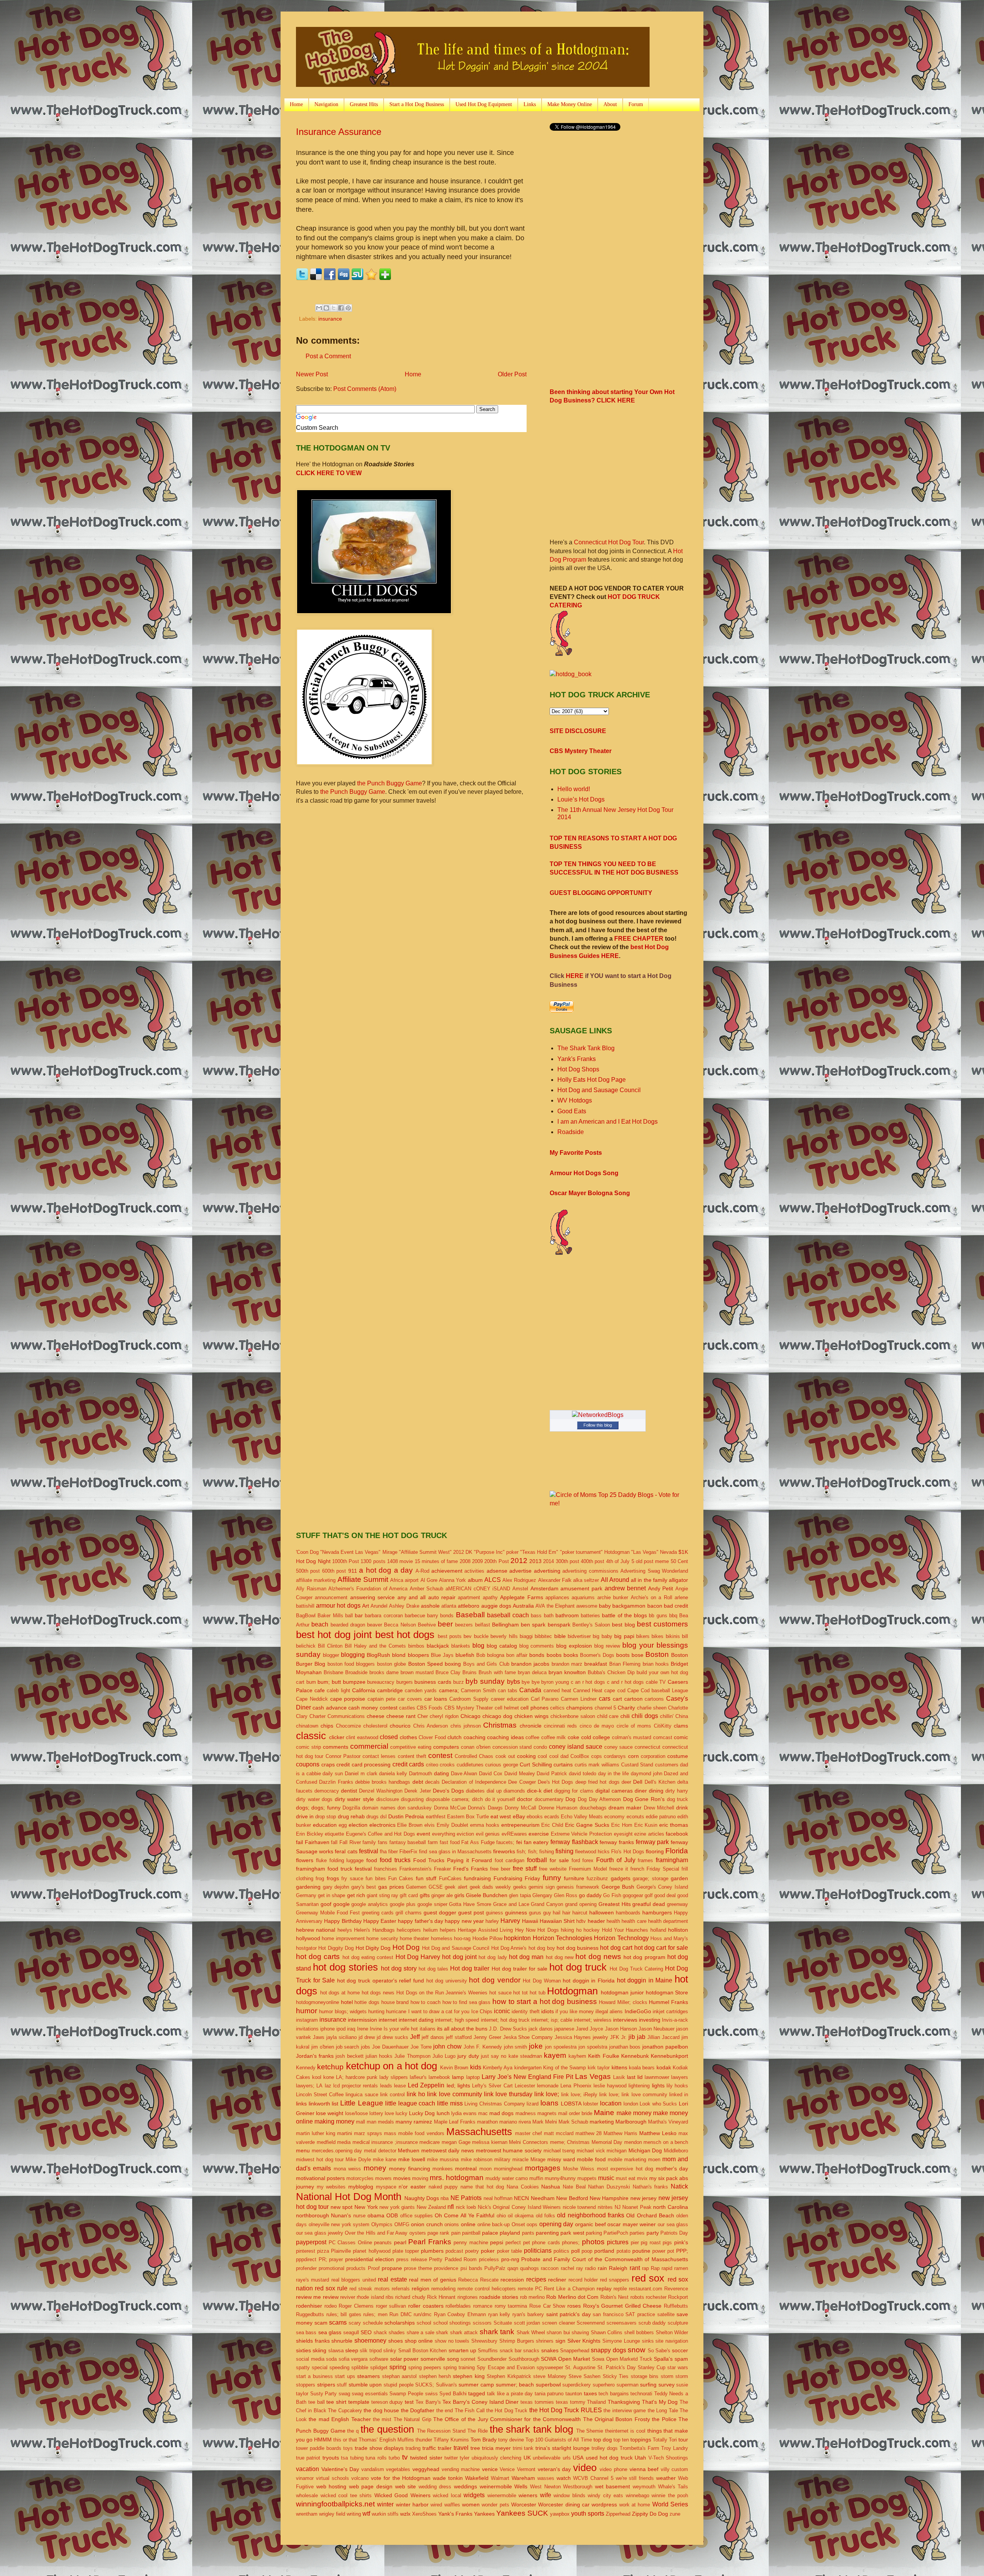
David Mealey (520, 1774)
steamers (368, 2376)
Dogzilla (351, 1808)
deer (626, 1782)
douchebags (593, 1808)
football (537, 1860)
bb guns (658, 1616)
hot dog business (578, 1948)
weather (666, 2478)
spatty (303, 2367)
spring (398, 2367)
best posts (450, 1636)
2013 (535, 1561)
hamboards (628, 1913)
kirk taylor (599, 2068)
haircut (580, 1913)
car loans (436, 1699)
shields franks (313, 2341)
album (475, 1580)
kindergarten (528, 2068)
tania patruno (549, 2394)
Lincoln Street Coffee (320, 2095)
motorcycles (360, 2178)
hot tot (520, 1993)
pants (528, 2233)
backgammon (629, 1606)
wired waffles (445, 2505)
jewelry (600, 2037)
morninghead (508, 2169)
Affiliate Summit (363, 1579)
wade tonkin (448, 2478)
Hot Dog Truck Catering (636, 1969)
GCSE (436, 1887)
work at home (635, 2505)
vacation (307, 2469)
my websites (331, 2187)
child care (608, 1716)
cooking (526, 1756)
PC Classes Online (350, 2243)
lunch (443, 2113)
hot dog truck (578, 1967)
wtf (366, 2514)
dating (441, 1773)
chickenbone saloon (573, 1716)
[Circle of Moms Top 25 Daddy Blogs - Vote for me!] (619, 1503)
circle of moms (634, 1726)
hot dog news (598, 1957)
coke (573, 1737)
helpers (448, 1930)
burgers (405, 1682)
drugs (372, 1817)
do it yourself (500, 1799)
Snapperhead (575, 2351)
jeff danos (433, 2037)
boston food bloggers (351, 1664)
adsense (497, 1571)
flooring (655, 1851)
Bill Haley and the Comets (375, 1646)
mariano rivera (515, 2122)
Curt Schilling (536, 1764)
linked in (679, 2095)
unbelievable (547, 2458)
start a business (314, 2376)
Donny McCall (520, 1808)
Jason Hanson (621, 2029)
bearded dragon (348, 1625)
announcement (331, 1597)
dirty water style (354, 1799)
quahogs (529, 2268)
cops (597, 1756)
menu (303, 2150)
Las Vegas (593, 2076)
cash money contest (373, 1708)
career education (510, 1699)
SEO (366, 2332)
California (364, 1690)
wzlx (405, 2514)
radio (590, 2268)
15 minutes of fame (436, 1561)
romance (483, 2306)
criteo (432, 1765)
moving (420, 2178)
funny (552, 1878)
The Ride (478, 2431)
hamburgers (657, 1912)
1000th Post (346, 1561)
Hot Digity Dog (373, 1948)
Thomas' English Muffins (386, 2440)
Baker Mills (330, 1616)
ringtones (468, 2297)
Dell (638, 1782)
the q (353, 2431)
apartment (469, 1597)
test (409, 2402)
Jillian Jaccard (663, 2037)
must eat (626, 2178)
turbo (394, 2458)
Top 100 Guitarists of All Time (558, 2440)
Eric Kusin (646, 1825)
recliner (557, 2280)
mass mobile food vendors (414, 2133)
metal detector (380, 2151)
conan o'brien (476, 1747)
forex (588, 1860)
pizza (323, 2251)
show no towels (452, 2341)
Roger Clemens (356, 2306)
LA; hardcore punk (357, 2077)
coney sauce (619, 1747)
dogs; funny (326, 1808)
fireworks (504, 1851)
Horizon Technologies (563, 1938)
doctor (525, 1799)
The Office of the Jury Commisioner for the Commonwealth (507, 2419)
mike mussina (443, 2159)
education (325, 1825)
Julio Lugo (444, 2056)
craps (328, 1764)
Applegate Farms (521, 1597)
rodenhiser (309, 2306)
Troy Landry (675, 2448)
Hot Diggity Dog (336, 1948)
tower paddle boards (319, 2448)
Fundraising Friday (517, 1878)
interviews (625, 2020)
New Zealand (431, 2207)
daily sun (333, 1774)
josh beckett (349, 2056)
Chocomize (348, 1726)
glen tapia (520, 1895)
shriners (545, 2341)
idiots (548, 2011)
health (613, 1921)
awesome (587, 1606)
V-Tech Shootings (668, 2458)
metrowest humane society (509, 2150)
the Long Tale (663, 2411)
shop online (419, 2341)
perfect (513, 2243)
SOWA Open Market (565, 2359)
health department (668, 1921)
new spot (342, 2207)
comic (681, 1737)
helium (430, 1930)
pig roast (651, 2243)
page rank (438, 2233)
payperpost (311, 2242)
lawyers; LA (309, 2086)
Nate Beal (574, 2187)
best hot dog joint (334, 1635)
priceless (489, 2259)
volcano (360, 2478)
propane (392, 2268)
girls (459, 1895)
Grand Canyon (547, 1904)
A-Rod (422, 1571)
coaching (475, 1737)
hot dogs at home (340, 1993)
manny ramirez (414, 2122)
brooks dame (384, 1672)
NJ (618, 2207)
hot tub (538, 1993)
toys (348, 2448)
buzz (459, 1682)
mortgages (543, 2168)
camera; (449, 1690)
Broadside (356, 1672)
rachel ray (572, 2268)
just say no (494, 2056)
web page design (371, 2486)
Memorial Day (607, 2142)
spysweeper (550, 2367)
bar (359, 1615)
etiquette (334, 1834)
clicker (337, 1737)
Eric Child (552, 1825)
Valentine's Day (340, 2469)
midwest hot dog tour (320, 2159)
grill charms (409, 1913)
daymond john (647, 1774)
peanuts (383, 2243)
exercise (539, 1834)
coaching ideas (505, 1737)
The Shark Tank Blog (586, 1048)
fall (334, 1842)
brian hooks (656, 1664)
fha (383, 1852)
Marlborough (631, 2122)
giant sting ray (382, 1895)
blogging (353, 1655)
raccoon (550, 2268)
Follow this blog (598, 1425)
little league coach (410, 2103)
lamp (458, 2077)
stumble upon (365, 2385)
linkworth (319, 2104)
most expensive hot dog (625, 2169)
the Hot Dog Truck (507, 2411)
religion (421, 2288)
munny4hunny (560, 2178)
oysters (418, 2233)
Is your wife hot (401, 2029)
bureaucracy (381, 1682)
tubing (357, 2458)
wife (546, 2495)
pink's (681, 2242)
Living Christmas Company (494, 2104)
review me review (317, 2297)
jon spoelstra (593, 2047)
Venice (507, 2469)
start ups (345, 2376)
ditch (477, 1799)
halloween (602, 1912)
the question (387, 2429)
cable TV (656, 1682)
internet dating (416, 2020)
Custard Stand (637, 1765)
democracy (327, 1791)
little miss (450, 2103)
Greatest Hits (364, 104)
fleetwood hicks (592, 1852)
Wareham (523, 2478)
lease (400, 2086)
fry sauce (352, 1878)
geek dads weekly (490, 1887)
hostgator (306, 1948)
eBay (519, 1816)
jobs (366, 2047)
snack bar (511, 2351)
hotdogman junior (622, 1992)
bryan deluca (532, 1672)
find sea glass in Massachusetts (455, 1852)
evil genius (488, 1834)
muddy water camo (507, 2178)
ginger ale (442, 1895)
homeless (442, 1938)
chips (327, 1726)
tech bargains (614, 2394)
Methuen (409, 2150)
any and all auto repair (427, 1597)
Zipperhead (618, 2514)
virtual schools (332, 2478)
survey (667, 2385)
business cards (433, 1682)
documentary (549, 1799)
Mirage (538, 2159)
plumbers (432, 2251)
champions (579, 1708)
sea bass (306, 2332)
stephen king (469, 2376)
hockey (592, 1930)
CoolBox (580, 1756)
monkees (443, 2169)
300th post (568, 1561)
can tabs (508, 1690)
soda (331, 2359)
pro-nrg (510, 2259)
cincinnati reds (560, 1726)
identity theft (525, 2011)
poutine (641, 2251)
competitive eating (411, 1747)
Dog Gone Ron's (644, 1799)
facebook (677, 1834)
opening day (556, 2224)
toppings (641, 2440)
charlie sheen (652, 1708)
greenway (677, 1904)
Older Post (512, 374)
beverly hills (504, 1636)
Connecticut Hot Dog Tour (609, 542)
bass (536, 1616)
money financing (409, 2169)
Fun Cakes (401, 1878)
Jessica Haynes (573, 2037)
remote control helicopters (487, 2289)
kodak (664, 2067)
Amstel (520, 1589)
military (502, 2159)
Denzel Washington (381, 1791)
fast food (450, 1842)
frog (320, 1878)
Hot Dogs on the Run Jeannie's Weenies (442, 1993)
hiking (567, 1930)
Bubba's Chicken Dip (611, 1672)
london (631, 2104)
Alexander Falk (555, 1580)
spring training (459, 2367)
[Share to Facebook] (341, 308)
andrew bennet (625, 1588)
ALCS (493, 1580)
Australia (523, 1606)
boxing (453, 1664)
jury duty (468, 2056)
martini (345, 2133)
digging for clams (574, 1791)
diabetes (475, 1791)
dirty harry (677, 1791)
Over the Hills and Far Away (376, 2233)
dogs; (303, 1808)
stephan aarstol (399, 2376)
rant (635, 2268)
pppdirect (306, 2259)
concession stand (512, 1747)
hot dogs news (378, 1993)
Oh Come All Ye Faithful (465, 2215)
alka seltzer (586, 1580)
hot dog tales (433, 1969)
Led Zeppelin (426, 2085)
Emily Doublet (452, 1825)
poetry (472, 2251)
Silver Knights (584, 2341)
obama (376, 2215)
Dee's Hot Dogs (556, 1782)
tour (683, 2440)
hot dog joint (459, 1957)
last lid (635, 2077)
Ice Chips (482, 2011)
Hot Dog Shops (578, 1069)
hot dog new (560, 1957)
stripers (326, 2385)
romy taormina (511, 2306)
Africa (397, 1580)
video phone (613, 2469)
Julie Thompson (412, 2056)
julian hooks (379, 2056)
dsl (383, 1817)
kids (476, 2067)
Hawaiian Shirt (557, 1921)
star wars (678, 2367)
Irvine (376, 2029)
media (344, 2142)
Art (366, 1606)
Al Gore (429, 1580)
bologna (496, 1655)
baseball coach (508, 1615)
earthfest (436, 1817)
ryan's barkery (528, 2314)
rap (645, 2268)
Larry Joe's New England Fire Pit (527, 2077)
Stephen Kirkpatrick (509, 2376)
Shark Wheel (531, 2332)
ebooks (535, 1817)
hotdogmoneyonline (317, 2002)
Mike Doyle (358, 2159)
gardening (308, 1887)
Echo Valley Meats (582, 1817)
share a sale (421, 2332)
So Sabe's (659, 2351)
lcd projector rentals (356, 2086)
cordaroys (615, 1756)
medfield (326, 2142)
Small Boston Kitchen (423, 2351)
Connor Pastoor (343, 1756)
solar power (405, 2359)
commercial (369, 1746)
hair (566, 1913)
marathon (487, 2122)
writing (354, 2514)
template (359, 2402)
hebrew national (316, 1930)
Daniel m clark (361, 1774)
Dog (570, 1799)
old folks (545, 2216)
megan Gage (456, 2142)
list (335, 2104)
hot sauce (500, 1993)
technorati (641, 2394)
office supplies (416, 2216)
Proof (374, 2268)
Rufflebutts (676, 2306)
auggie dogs (496, 1606)
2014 (549, 1561)
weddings (465, 2486)
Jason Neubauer (657, 2029)
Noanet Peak (637, 2207)
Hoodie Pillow (487, 1938)
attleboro (469, 1606)
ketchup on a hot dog (392, 2066)
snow (637, 2350)
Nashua (551, 2187)
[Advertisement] (614, 198)
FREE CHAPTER (639, 939)
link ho (416, 2094)
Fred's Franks (470, 1869)
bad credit (676, 1606)
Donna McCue (450, 1808)
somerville (433, 2359)
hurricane (396, 2011)
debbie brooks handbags (383, 1782)
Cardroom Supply (469, 1699)
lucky (401, 2113)
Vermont (526, 2469)
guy (547, 1913)
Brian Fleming (625, 1664)
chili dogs (645, 1716)
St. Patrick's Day (617, 2367)
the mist (382, 2419)
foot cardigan (510, 1860)
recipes (536, 2279)
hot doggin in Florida (589, 1981)
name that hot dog (482, 2187)
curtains (563, 1764)
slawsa (336, 2351)
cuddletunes (470, 1765)
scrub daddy (652, 2323)
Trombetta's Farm (639, 2448)
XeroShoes (424, 2514)
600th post (334, 1571)
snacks (531, 2351)
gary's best (364, 1887)
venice (490, 2469)
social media (310, 2359)
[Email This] (319, 308)
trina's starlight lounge (563, 2448)
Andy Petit (661, 1588)
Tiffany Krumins (451, 2440)
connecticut (647, 1747)
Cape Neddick (312, 1699)
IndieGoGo (638, 2011)
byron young (555, 1682)
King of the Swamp (564, 2068)
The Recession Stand (441, 2431)
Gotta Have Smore (470, 1904)
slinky (390, 2351)
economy (614, 1817)
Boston (657, 1654)
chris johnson (466, 1726)
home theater (414, 1938)
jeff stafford (459, 2037)
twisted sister (426, 2458)
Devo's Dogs (448, 1791)
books (571, 1655)
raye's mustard (312, 2280)
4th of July (618, 1561)
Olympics (382, 2224)
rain (602, 2268)
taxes (590, 2393)
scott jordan (527, 2323)
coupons (308, 1764)
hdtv (581, 1921)
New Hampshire (609, 2198)
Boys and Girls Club (486, 1664)
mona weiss (347, 2169)
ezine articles (649, 1834)
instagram (307, 2020)
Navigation (326, 104)
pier (635, 2243)
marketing (602, 2122)
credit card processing (363, 1764)
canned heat (557, 1690)
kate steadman (525, 2056)
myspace (386, 2187)
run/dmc (423, 2314)
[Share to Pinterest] (348, 308)
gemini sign (542, 1887)
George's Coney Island (662, 1887)
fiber (393, 1852)
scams (338, 2322)
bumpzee (354, 1682)
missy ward (561, 2159)
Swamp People (406, 2394)
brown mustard (417, 1672)
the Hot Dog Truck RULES (566, 2410)
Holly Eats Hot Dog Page (592, 1080)
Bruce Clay (448, 1672)
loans (549, 2103)
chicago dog (497, 1716)
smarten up (462, 2350)
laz (328, 2086)
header (596, 1921)
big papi (624, 1636)
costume (678, 1756)
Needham (543, 2198)
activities (474, 1571)
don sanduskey (415, 1808)
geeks (520, 1887)
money (375, 2168)
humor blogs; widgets (343, 2011)
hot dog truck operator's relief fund (381, 1981)
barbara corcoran (384, 1616)
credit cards (408, 1764)
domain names (379, 1808)
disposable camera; (448, 1799)
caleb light (338, 1690)
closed (389, 1737)
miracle (520, 2159)
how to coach (426, 2002)
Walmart (500, 2478)
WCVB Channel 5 (593, 2478)
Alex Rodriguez (519, 1580)
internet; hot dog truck (505, 2020)
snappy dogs (608, 2350)
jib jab (637, 2037)
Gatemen (416, 1887)
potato (623, 2251)
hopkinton (517, 1938)
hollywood (308, 1938)
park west (572, 2233)
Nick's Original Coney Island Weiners (519, 2207)
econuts (635, 1817)
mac (483, 2113)
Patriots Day (674, 2233)
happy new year (464, 1921)
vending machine (461, 2469)
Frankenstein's (416, 1869)
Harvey (510, 1921)
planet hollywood (371, 2251)
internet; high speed (457, 2020)
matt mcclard (559, 2133)
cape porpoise (348, 1699)
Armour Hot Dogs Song (584, 1173)
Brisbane (333, 1672)
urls (567, 2458)
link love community (454, 2094)
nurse (359, 2216)
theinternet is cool (625, 2431)
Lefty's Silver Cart (492, 2086)
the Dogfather (418, 2410)
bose (637, 1655)
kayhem (577, 2056)
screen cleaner (558, 2323)
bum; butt (329, 1682)
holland (658, 1930)
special (320, 2367)
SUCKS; (425, 2385)
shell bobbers (639, 2332)
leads (386, 2086)
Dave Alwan (464, 1774)
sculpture (678, 2323)
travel (461, 2448)
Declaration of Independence (474, 1782)
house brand (395, 2002)
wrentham (307, 2514)
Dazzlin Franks (336, 1782)
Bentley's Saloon (591, 1625)
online (468, 2224)
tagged (477, 2393)
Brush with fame (497, 1672)
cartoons (654, 1699)
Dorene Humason (558, 1808)
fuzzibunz (597, 1878)
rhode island (370, 2297)
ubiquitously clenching (496, 2458)
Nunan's (341, 2215)
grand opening (581, 1904)
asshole (430, 1606)
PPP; (682, 2251)
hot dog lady (493, 1957)
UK (527, 2458)
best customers (662, 1624)
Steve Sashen (584, 2376)
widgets (474, 2495)
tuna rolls (376, 2458)
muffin (536, 2178)
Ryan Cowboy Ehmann (460, 2314)
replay (604, 2288)
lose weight (330, 2113)
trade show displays (379, 2448)
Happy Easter (380, 1921)
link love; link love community (633, 2095)
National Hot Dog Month (349, 2197)
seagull (351, 2332)
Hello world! (574, 789)
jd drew (367, 2037)
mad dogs (501, 2113)
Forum (636, 104)
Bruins (470, 1672)
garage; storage (650, 1878)
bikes (657, 1636)
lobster (591, 2104)
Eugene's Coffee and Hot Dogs (381, 1834)
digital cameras (614, 1791)
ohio (501, 2216)
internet (388, 2020)
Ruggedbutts (310, 2314)
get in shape (332, 1895)
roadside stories (499, 2297)
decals (432, 1782)
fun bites (376, 1878)
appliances (557, 1597)
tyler (465, 2458)
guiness (494, 1913)
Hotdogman (572, 1991)
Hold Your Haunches (625, 1930)
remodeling (443, 2289)
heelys (345, 1930)
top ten (621, 2440)
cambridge (390, 1690)
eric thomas (674, 1825)
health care (634, 1921)
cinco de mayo (597, 1726)
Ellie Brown (410, 1825)
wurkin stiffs (385, 2514)
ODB (392, 2215)
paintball (471, 2233)
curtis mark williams (597, 1765)
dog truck (678, 1799)
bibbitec (543, 1636)
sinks (648, 2341)
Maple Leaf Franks (455, 2122)
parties (637, 2233)
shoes (396, 2341)
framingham (672, 1860)
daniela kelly (393, 1774)
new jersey (643, 2198)
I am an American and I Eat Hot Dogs (608, 1122)
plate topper (406, 2251)
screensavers (622, 2323)
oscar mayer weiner (632, 2224)
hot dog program (644, 1957)
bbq (673, 1616)
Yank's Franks (577, 1059)
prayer (336, 2259)
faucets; (505, 1842)
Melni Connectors (529, 2142)
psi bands (471, 2268)
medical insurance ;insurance (385, 2142)
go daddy (590, 1895)
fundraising (477, 1878)
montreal (466, 2169)
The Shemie (590, 2431)
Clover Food (432, 1737)
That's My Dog (660, 2402)
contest (440, 1755)
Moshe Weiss (579, 2169)
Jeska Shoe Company (528, 2037)
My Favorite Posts (576, 1153)
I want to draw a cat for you (439, 2011)
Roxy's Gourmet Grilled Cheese (622, 2306)
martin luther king (316, 2133)
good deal (665, 1895)
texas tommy (571, 2402)
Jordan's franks (315, 2056)
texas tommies (537, 2402)
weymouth (644, 2487)
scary (355, 2323)
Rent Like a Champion (569, 2289)
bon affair (517, 1655)
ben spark (533, 1625)
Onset (518, 2224)
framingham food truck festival (334, 1869)
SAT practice (640, 2314)
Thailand (596, 2402)
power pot (663, 2251)
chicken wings (531, 1716)
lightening (639, 2086)
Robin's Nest (614, 2297)
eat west (501, 1816)
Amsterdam (544, 1588)
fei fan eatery (532, 1842)
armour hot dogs (338, 1606)
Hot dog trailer (470, 1968)
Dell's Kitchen (660, 1782)
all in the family (649, 1580)
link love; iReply (579, 2095)
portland (604, 2251)
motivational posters (320, 2178)
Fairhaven (317, 1842)
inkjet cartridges (670, 2011)
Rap (655, 2268)
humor (307, 2011)
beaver (375, 1625)
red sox (648, 2278)
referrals (401, 2289)
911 (353, 1571)
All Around (615, 1580)
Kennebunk (635, 2056)
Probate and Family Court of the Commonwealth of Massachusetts (605, 2259)
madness (526, 2113)
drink (682, 1808)
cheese (376, 1716)
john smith (516, 2047)
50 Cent (679, 1561)
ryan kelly (499, 2314)
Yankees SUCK (522, 2513)
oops (532, 2224)
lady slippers (394, 2077)
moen (654, 2159)
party (653, 2233)
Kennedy (306, 2068)
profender (306, 2268)
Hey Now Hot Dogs (537, 1930)
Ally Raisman (311, 1589)
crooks (447, 1765)
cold (586, 1737)
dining (656, 1791)
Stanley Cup (652, 2367)
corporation (653, 1756)
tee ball (317, 2402)
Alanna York (452, 1580)
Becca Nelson (400, 1625)
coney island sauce (576, 1747)
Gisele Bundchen (487, 1895)
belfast (483, 1625)
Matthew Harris (620, 2133)
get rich (356, 1895)
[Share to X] (334, 308)
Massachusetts (479, 2132)
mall (361, 2122)
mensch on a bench (666, 2142)
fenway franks (617, 1842)
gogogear (633, 1895)
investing (650, 2020)
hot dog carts (318, 1957)
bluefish (465, 1655)
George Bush (618, 1887)
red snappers (615, 2280)
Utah (640, 2458)
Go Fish (612, 1895)
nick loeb (466, 2207)
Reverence (676, 2289)
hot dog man (526, 1957)
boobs (554, 1655)
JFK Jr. (618, 2037)
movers (383, 2178)
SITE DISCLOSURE (578, 731)
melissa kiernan (490, 2142)
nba (445, 2198)
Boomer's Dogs (597, 1655)
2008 (465, 1561)
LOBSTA (571, 2104)
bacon (655, 1606)
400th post (593, 1561)
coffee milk (554, 1737)
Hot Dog (406, 1947)
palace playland (501, 2233)
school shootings (452, 2323)
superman (627, 2385)
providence (446, 2268)
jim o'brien (323, 2047)
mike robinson (477, 2159)
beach (320, 1624)
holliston (678, 1930)
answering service (372, 1597)
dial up (494, 1791)
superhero (604, 2385)
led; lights (458, 2085)
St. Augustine (580, 2367)
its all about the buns (462, 2029)
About (610, 104)
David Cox (491, 1774)
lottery (376, 2113)
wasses (546, 2478)
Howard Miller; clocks (623, 2002)
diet (548, 1791)
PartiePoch (616, 2233)
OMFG (402, 2224)
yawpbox (560, 2514)
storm (667, 2376)
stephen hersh (435, 2376)
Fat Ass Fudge (478, 1842)
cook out (505, 1756)
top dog (603, 2440)
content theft (412, 1756)
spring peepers (425, 2367)
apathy (490, 1597)
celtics (557, 1708)
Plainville (341, 2251)
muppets (587, 2178)
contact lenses (379, 1756)
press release (412, 2259)
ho (579, 1930)
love (389, 2113)
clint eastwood (362, 1737)
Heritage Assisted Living (485, 1930)
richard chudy (410, 2297)
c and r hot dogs (625, 1682)
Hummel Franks (668, 2002)
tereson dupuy (387, 2402)
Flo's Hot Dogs (627, 1852)
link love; (547, 2094)
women (471, 2504)
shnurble (342, 2341)
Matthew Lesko (658, 2133)
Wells (521, 2486)
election (358, 1825)
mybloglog (361, 2187)
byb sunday (485, 1681)
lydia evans (464, 2113)
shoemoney (370, 2341)
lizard (533, 2104)
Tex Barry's (428, 2402)
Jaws (319, 2037)
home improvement (343, 1938)
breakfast (596, 1664)
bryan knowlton (567, 1672)
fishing (564, 1851)
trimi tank (523, 2448)
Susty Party (324, 2394)
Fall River (350, 1842)
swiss (431, 2394)
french (637, 1869)
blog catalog (502, 1646)
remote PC (530, 2289)
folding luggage (347, 1860)
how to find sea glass (467, 2002)
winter (385, 2504)
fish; (521, 1852)
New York (366, 2207)
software (379, 2359)
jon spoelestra (561, 2047)
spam (681, 2359)
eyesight (623, 1834)
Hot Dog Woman (542, 1981)
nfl (451, 2207)
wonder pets (495, 2505)
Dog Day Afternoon (599, 1799)
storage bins (645, 2376)
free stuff (525, 1868)
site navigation (672, 2341)
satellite (666, 2314)
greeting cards (378, 1913)
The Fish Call (470, 2411)
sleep (352, 2350)
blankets (461, 1646)
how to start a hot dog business (545, 2001)
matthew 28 (588, 2133)
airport (412, 1580)
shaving (580, 2332)
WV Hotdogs (575, 1100)
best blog (623, 1625)
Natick (679, 2186)
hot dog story (399, 1968)
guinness (516, 1912)
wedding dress (435, 2487)
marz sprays (368, 2133)
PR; (323, 2259)
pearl (400, 2242)
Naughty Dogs (422, 2198)
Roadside (571, 1132)
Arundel (379, 1606)
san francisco (608, 2314)
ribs (390, 2297)
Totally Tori (665, 2440)
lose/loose (357, 2113)
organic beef (590, 2224)
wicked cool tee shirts (346, 2495)
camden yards (421, 1690)
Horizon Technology (621, 1938)
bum (311, 1682)
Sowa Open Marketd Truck (622, 2359)
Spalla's (663, 2359)
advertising (547, 1571)
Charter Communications (337, 1716)
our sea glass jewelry (320, 2233)
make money (634, 2113)
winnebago (637, 2495)
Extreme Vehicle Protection (581, 1834)
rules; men (375, 2314)
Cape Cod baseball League (658, 1690)
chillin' (667, 1716)
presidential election (370, 2259)
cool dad (559, 1756)
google (342, 1904)
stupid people (399, 2385)
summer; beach (515, 2385)
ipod (341, 2029)
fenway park (652, 1842)
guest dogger (440, 1912)
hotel (347, 2002)
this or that (345, 2440)
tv (405, 2457)
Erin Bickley (310, 1834)
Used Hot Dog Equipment (484, 104)
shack (380, 2332)
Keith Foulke (603, 2056)
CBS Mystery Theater (581, 751)
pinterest (306, 2251)
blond (399, 1655)
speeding (339, 2367)
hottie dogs (367, 2002)
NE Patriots (466, 2198)
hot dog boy (542, 1948)
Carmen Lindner (579, 1699)
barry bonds (440, 1616)
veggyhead (426, 2469)
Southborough (524, 2359)
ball (349, 1616)
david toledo (583, 1774)
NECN (521, 2198)
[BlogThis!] (326, 308)
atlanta (449, 1606)
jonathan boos (625, 2047)
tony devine (511, 2440)
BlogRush (378, 1655)
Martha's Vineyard (668, 2122)
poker (488, 2251)
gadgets (621, 1878)
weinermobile (496, 2486)
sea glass (330, 2332)
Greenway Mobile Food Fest (328, 1913)
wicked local (447, 2495)
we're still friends (635, 2478)
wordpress (604, 2504)
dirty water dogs (314, 1799)
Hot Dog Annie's (509, 1948)
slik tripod (371, 2351)
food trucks (395, 1860)
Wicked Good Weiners (402, 2495)
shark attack (464, 2332)
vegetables (398, 2469)
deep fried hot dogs (598, 1782)
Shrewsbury (484, 2341)
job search (348, 2047)
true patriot (308, 2458)
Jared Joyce (589, 2029)
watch (564, 2478)
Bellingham (505, 1625)
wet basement (613, 2486)
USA (578, 2458)
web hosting (332, 2486)
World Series (670, 2504)
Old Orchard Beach (650, 2215)
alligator (678, 1580)
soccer (680, 2350)
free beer (500, 1869)
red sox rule (331, 2288)
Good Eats (572, 1111)
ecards (552, 1817)
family (369, 1842)
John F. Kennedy (483, 2047)
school (424, 2323)
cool (542, 1756)
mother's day (672, 2169)
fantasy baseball (408, 1842)
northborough (312, 2215)
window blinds (569, 2495)
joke (536, 2046)
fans (383, 1842)
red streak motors (369, 2289)
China (682, 1716)
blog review (607, 1646)
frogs (333, 1878)
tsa (344, 2458)
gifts (425, 1895)
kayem (555, 2055)
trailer (445, 2448)
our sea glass (673, 2224)
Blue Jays (442, 1655)
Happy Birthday (343, 1921)
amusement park (581, 1588)
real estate (392, 2279)
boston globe (391, 1664)
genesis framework (578, 1887)
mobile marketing (627, 2159)
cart (617, 1699)
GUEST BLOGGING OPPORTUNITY (601, 893)
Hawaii (530, 1921)
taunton (574, 2394)
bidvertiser (579, 1636)
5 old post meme (650, 1561)
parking (594, 2233)
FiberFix (408, 1852)
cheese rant (401, 1716)
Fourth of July (616, 1860)
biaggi (526, 1636)
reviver (348, 2297)
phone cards (546, 2243)
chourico (400, 1726)
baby (605, 1606)
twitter (451, 2458)
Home (296, 104)
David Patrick (552, 1774)
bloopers (418, 1655)
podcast (454, 2251)
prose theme (418, 2268)
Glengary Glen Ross (555, 1895)
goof (326, 1904)
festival (369, 1851)
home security (382, 1938)
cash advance (329, 1708)
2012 (519, 1561)
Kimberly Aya (498, 2068)
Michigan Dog (645, 2150)
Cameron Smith (478, 1690)
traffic (429, 2448)
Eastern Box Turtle (468, 1817)
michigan (617, 2151)
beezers (464, 1625)
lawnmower (657, 2077)
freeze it (619, 1869)
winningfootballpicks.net (335, 2504)
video (585, 2468)
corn (633, 1756)
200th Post (496, 1561)
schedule (373, 2323)
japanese (564, 2029)
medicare (430, 2142)
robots (637, 2297)
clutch (455, 1737)
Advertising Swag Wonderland (654, 1571)
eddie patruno (661, 1817)
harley (492, 1921)
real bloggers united (354, 2280)
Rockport (678, 2297)
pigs (667, 2243)
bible (560, 1636)
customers (667, 1765)
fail (299, 1842)
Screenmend (591, 2323)
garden (679, 1878)
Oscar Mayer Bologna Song (590, 1193)
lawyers (680, 2077)
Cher (423, 1716)
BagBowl (306, 1616)
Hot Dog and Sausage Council (599, 1090)
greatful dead (649, 1904)
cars (605, 1699)
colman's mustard (632, 1737)
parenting (547, 2233)
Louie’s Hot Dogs (581, 799)
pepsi (497, 2242)
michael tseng (559, 2151)
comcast (663, 1737)
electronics (382, 1825)
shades (397, 2332)
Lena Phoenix (576, 2086)
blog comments (537, 1646)
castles (407, 1708)
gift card (409, 1895)
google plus (403, 1904)
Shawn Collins (607, 2332)
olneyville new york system (339, 2224)
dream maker (625, 1808)
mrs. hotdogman (457, 2178)
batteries (590, 1616)
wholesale (307, 2495)
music (606, 2178)
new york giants (397, 2207)
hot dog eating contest (368, 1957)
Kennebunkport (669, 2056)
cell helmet (507, 1708)
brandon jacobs (530, 1664)
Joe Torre (421, 2047)
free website (553, 1869)
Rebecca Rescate (478, 2280)
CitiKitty (663, 1726)
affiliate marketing (316, 1580)
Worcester (524, 2504)
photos (593, 2242)
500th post (308, 1571)
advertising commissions (590, 1571)
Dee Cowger (522, 1782)
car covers (410, 1699)
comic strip (308, 1747)
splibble (360, 2367)
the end (445, 2411)
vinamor (305, 2478)
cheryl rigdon (444, 1716)
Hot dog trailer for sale (519, 1969)
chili (625, 1716)
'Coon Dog (307, 1552)
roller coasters (426, 2306)
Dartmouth (421, 1774)
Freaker (442, 1869)
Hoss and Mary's (669, 1938)
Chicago (470, 1716)
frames (645, 1860)
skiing (319, 2350)
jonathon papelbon (665, 2047)
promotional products (342, 2268)
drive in (305, 1816)
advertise (520, 1571)
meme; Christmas (570, 2142)
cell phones (534, 1708)
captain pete (381, 1699)
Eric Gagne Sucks (587, 1825)
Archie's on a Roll (652, 1597)
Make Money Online (570, 104)
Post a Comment (328, 356)
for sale (559, 1860)
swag (344, 2394)
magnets (547, 2113)
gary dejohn (336, 1887)
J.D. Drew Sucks (508, 2029)
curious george (502, 1765)
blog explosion (574, 1646)
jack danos (541, 2029)
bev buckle (476, 1636)
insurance (330, 319)
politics (561, 2251)
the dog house (381, 2410)
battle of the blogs (624, 1615)
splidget (379, 2367)
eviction (465, 1834)
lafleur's (418, 2077)
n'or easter (412, 2187)
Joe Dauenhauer (390, 2047)
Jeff (415, 2037)
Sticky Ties (616, 2376)
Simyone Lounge (621, 2341)
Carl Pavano (545, 1699)
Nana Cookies (523, 2187)
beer (445, 1624)
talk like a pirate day (510, 2394)
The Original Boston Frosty (617, 2419)
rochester (656, 2297)
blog (478, 1646)
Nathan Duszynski (609, 2187)
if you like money (575, 2011)
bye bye (531, 1682)
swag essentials (370, 2394)
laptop (473, 2077)
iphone (327, 2029)
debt (418, 1782)
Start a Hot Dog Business (417, 104)
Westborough (578, 2487)
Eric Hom (622, 1825)
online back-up (494, 2224)
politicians (538, 2251)
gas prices (391, 1887)
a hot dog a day (386, 1570)
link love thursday (508, 2094)
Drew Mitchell (659, 1808)
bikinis (673, 1636)
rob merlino (532, 2297)
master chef (529, 2133)
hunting (376, 2011)
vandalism (373, 2469)
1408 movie (400, 1561)
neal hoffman (498, 2198)
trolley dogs (605, 2448)
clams (681, 1726)
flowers (305, 1860)
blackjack (438, 1646)
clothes (408, 1737)
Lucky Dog (422, 2113)
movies (402, 2178)
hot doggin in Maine (645, 1980)
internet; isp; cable (552, 2020)
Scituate (503, 2323)
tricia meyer (496, 2448)
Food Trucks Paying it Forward (453, 1860)
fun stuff (426, 1878)
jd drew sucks (392, 2037)
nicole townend (579, 2207)
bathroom (567, 1615)
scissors (482, 2323)
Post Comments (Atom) (365, 389)
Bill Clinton (330, 1646)
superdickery (577, 2385)
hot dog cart (616, 1948)
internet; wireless (593, 2020)
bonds (537, 1655)
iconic (502, 2011)
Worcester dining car (564, 2504)
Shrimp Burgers (517, 2341)
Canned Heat (588, 1690)
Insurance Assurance (339, 132)
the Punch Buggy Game (390, 783)
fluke (321, 1860)
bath (549, 1616)
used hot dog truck (609, 2458)
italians (428, 2029)
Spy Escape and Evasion (505, 2367)
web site (406, 2486)
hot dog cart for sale (661, 1948)
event (423, 1834)
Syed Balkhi (453, 2394)
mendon (633, 2142)
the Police (664, 2419)
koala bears (642, 2068)
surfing (648, 2385)
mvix (642, 2178)
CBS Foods (430, 1708)
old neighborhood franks (591, 2215)
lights (658, 2085)
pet (527, 2243)
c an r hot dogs (588, 1682)
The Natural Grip (412, 2419)
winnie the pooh (670, 2495)
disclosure (388, 1799)
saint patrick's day (568, 2314)
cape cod (615, 1690)
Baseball (470, 1615)
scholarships (400, 2323)
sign (560, 2341)
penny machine (471, 2243)
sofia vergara (353, 2359)
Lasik (619, 2077)
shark (442, 2332)
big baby (602, 1636)
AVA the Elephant (555, 1606)
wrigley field (332, 2514)
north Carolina (671, 2207)
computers (446, 1747)
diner (641, 1791)
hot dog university (447, 1981)
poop (587, 2251)
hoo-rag (462, 1938)
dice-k (534, 1791)
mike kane (385, 2159)
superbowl (548, 2385)
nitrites (605, 2207)
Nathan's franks (651, 2187)
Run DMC (401, 2314)
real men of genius (432, 2280)
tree (475, 2448)
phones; (571, 2243)
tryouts (331, 2458)
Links (530, 104)
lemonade (548, 2086)
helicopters (409, 1930)
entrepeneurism (520, 1825)
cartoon (633, 1699)
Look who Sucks (658, 2104)
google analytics (370, 1904)
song (453, 2359)
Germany (306, 1895)
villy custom (675, 2469)
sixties (303, 2350)
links (301, 2104)
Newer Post (312, 374)
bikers (643, 1636)
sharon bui (558, 2332)
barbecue (415, 1616)
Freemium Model (588, 1869)
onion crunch (427, 2224)
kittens (619, 2067)
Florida (677, 1851)
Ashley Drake (404, 1606)
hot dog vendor (494, 1980)
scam (321, 2323)
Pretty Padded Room (453, 2259)
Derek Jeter (417, 1791)
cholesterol (375, 1726)
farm (433, 1842)
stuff (342, 2385)
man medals (380, 2122)
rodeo (331, 2306)
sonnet (468, 2359)
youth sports (588, 2514)
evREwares (514, 1834)
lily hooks (677, 2086)
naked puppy (443, 2187)
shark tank (497, 2332)
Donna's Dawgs (485, 1808)
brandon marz (567, 1664)
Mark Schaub (573, 2122)
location (611, 2103)
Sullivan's (446, 2385)
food (372, 1860)
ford (576, 1860)
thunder (424, 2440)
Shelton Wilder (672, 2332)
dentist (349, 1791)
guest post (471, 1912)
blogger (331, 1655)
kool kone (323, 2077)
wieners (528, 2495)
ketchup (330, 2067)
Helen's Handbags (374, 1930)
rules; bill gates (344, 2314)
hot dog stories (345, 1967)
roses (574, 2306)
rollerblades (458, 2306)
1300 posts (373, 1561)
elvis (430, 1825)
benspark (559, 1625)
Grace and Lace (511, 1904)
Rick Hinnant (441, 2297)
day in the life (613, 1774)
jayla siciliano (342, 2037)
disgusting (412, 1799)
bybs (514, 1682)
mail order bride (575, 2113)
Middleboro (676, 2151)
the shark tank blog (531, 2429)
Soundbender (492, 2359)
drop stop (326, 1817)
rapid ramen (675, 2268)
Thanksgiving (624, 2402)
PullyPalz (495, 2268)
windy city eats (605, 2495)
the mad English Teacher (340, 2419)
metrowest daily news (448, 2150)
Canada (530, 1690)
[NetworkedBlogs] (598, 1415)
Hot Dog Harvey (418, 1957)
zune (675, 2514)
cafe (320, 1690)
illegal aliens (609, 2011)
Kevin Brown (454, 2068)
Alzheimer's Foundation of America (368, 1589)
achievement (447, 1571)
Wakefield (477, 2478)
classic (311, 1736)
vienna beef (644, 2469)
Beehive (427, 1625)
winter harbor (412, 2504)
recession (512, 2280)
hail (557, 1913)
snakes (550, 2350)
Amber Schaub (427, 1589)
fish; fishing (541, 1852)
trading (413, 2448)
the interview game (625, 2411)
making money (334, 2121)
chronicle (531, 1726)
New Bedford (572, 2198)
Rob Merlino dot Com (572, 2297)
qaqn (513, 2268)
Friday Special (663, 1869)
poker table (509, 2251)
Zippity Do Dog (650, 2514)
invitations (307, 2029)
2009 (477, 1561)
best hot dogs (405, 1635)
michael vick (591, 2151)
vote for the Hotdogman (401, 2478)
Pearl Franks (430, 2242)
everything (444, 1834)
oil (510, 2216)
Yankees (484, 2514)
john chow (447, 2046)
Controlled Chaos (474, 1756)
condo (540, 1747)
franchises (386, 1869)
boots (623, 1655)
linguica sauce (362, 2095)
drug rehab (351, 1816)
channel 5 (605, 1708)
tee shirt (336, 2402)
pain (456, 2233)
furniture (574, 1878)
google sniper (432, 1904)
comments (336, 1747)
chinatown (307, 1726)
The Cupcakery (345, 2411)
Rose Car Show (547, 2306)
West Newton (545, 2487)
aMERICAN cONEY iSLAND (478, 1589)
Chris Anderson (430, 1726)
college (601, 1737)
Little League (362, 2103)
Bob (481, 1655)
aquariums (583, 1597)
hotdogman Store (667, 1992)
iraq (351, 2029)
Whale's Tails (673, 2487)
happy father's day (421, 1921)
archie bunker (613, 1597)
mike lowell (412, 2159)
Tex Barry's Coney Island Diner (480, 2402)
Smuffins (488, 2351)
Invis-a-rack (675, 2020)
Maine (604, 2113)
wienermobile (502, 2495)
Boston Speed (426, 1664)
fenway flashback (574, 1842)
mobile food (591, 2159)
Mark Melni (545, 2122)
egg (343, 1825)
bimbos (416, 1646)
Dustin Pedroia (406, 1816)
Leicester (525, 2086)
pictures (618, 2242)
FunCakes (450, 1878)
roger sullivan (391, 2306)
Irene (363, 2029)
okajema (524, 2216)
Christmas (500, 1725)
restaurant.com (646, 2289)
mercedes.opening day (337, 2151)
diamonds (514, 1791)
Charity (626, 1708)
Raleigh (618, 2268)
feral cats (346, 1851)
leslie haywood (610, 2086)
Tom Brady (484, 2440)
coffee (532, 1737)
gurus (535, 1913)
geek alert (456, 1887)
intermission (362, 2020)
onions (452, 2224)
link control (392, 2095)
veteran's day (554, 2469)
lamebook (439, 2077)
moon (485, 2169)
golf (649, 1895)
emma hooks (485, 1825)
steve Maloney (550, 2376)
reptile (620, 2289)
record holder (583, 2280)
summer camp (476, 2385)
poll (575, 2251)
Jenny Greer (487, 2037)
